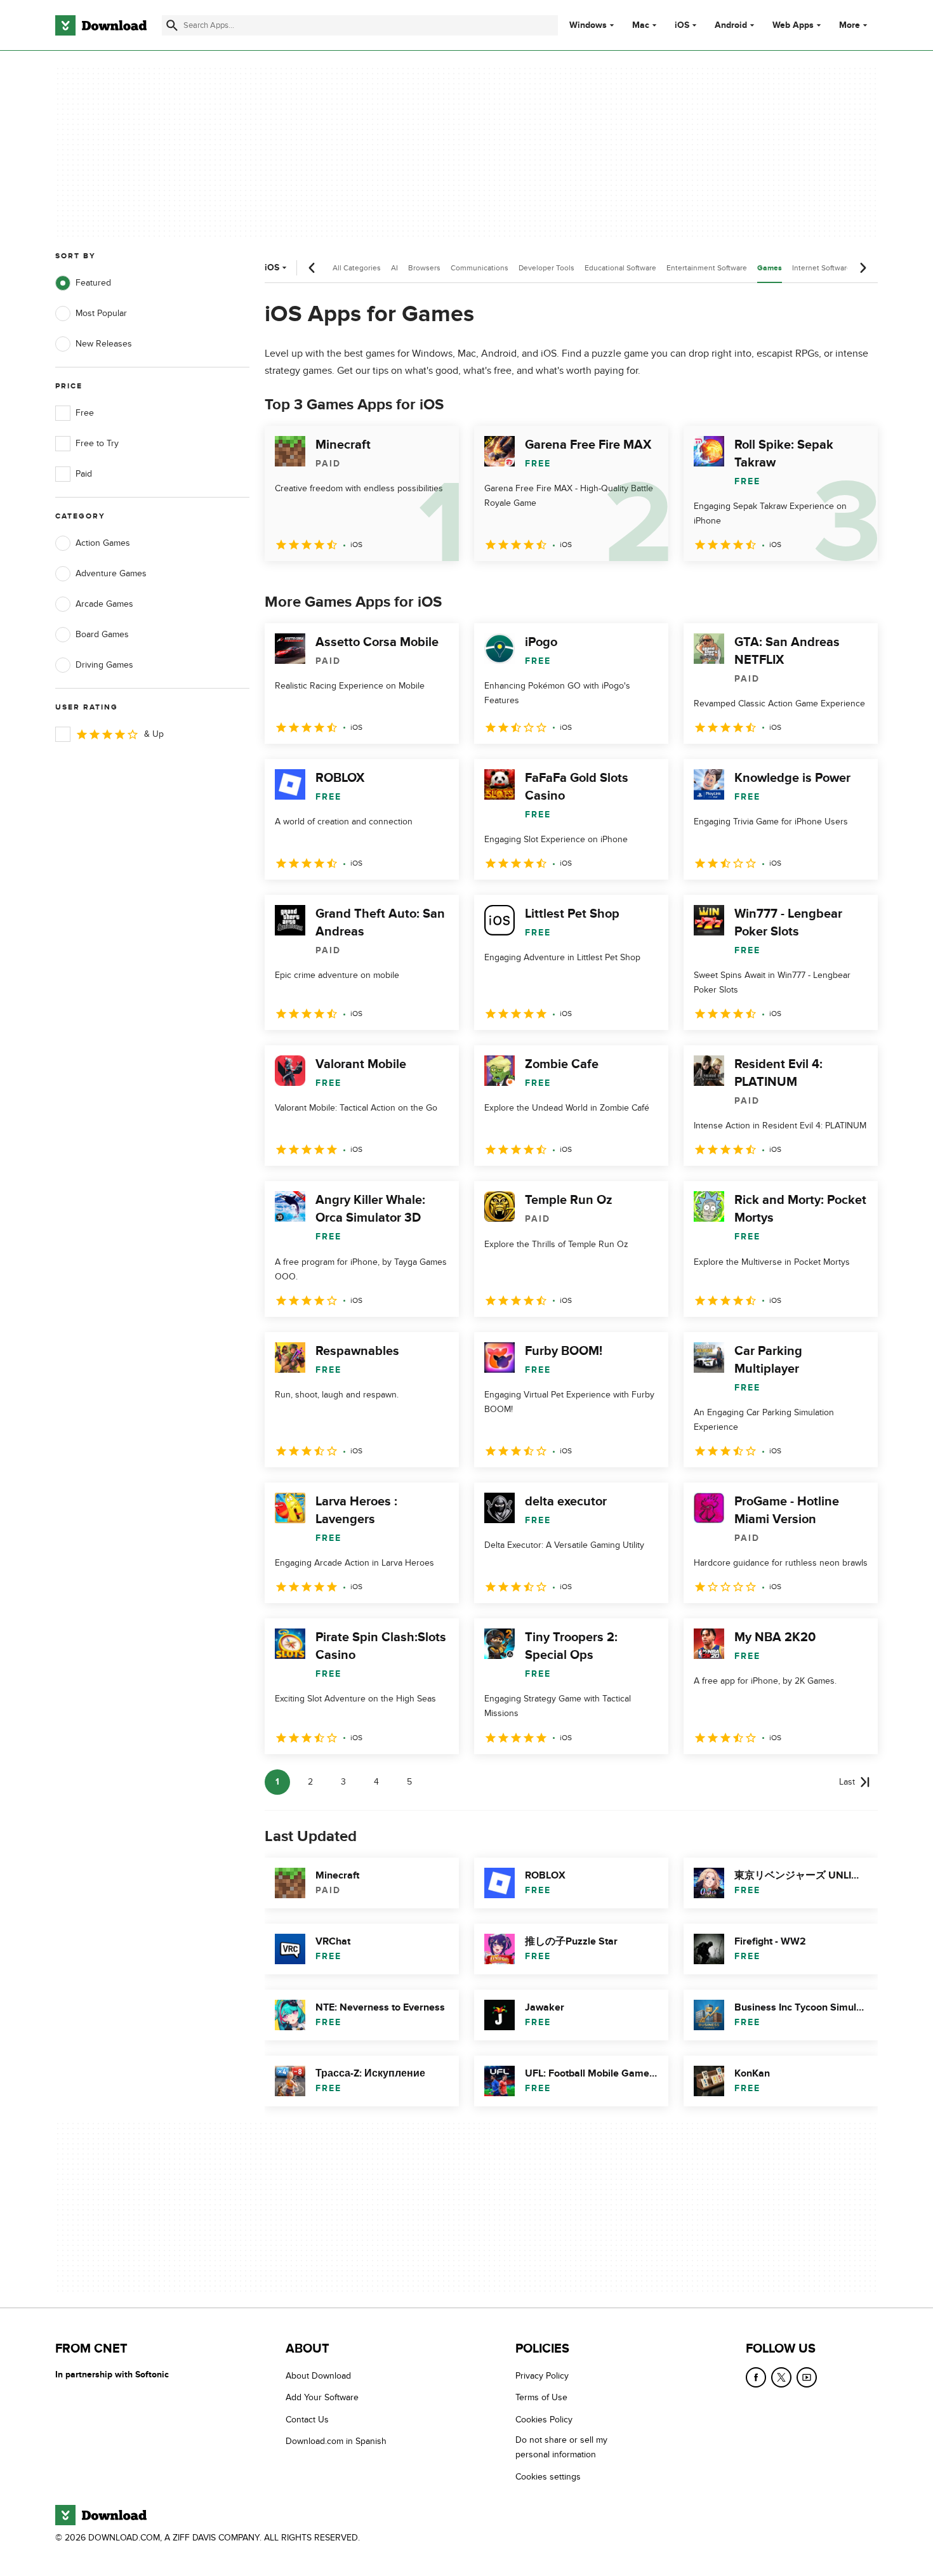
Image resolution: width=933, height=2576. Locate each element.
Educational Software (620, 268)
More (850, 25)
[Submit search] (172, 25)
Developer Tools (546, 268)
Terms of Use (541, 2398)
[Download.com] (101, 25)
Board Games (102, 634)
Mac (641, 25)
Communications (480, 268)
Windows (588, 25)
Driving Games (104, 665)
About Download (318, 2376)
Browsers (424, 268)
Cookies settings (548, 2477)
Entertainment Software (707, 268)
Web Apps (793, 25)
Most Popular (101, 313)
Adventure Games (111, 573)
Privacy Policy (542, 2376)
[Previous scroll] (312, 268)
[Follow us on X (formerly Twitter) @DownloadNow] (781, 2377)
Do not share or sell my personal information (561, 2447)
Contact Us (307, 2420)
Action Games (103, 543)
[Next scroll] (863, 268)
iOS (682, 25)
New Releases (104, 344)
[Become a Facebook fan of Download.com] (756, 2377)
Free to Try (97, 443)
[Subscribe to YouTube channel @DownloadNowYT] (807, 2377)
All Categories (357, 268)
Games (770, 268)
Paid (84, 474)
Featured (93, 283)
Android (731, 25)
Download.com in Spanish (336, 2441)
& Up (154, 734)
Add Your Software (322, 2398)
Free (85, 413)
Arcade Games (104, 604)
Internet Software (822, 268)
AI (394, 268)
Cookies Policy (544, 2420)
